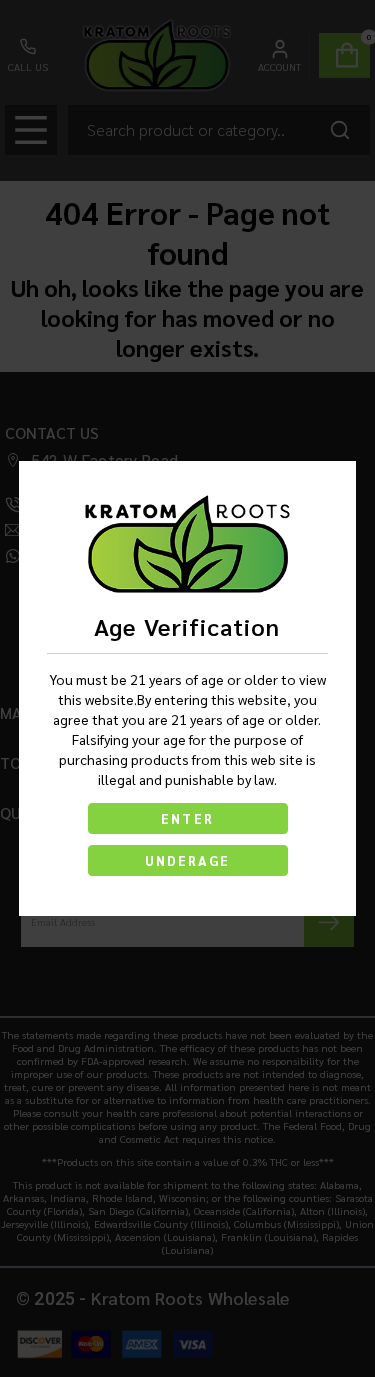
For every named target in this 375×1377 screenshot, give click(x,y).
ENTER (187, 818)
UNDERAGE (188, 860)
